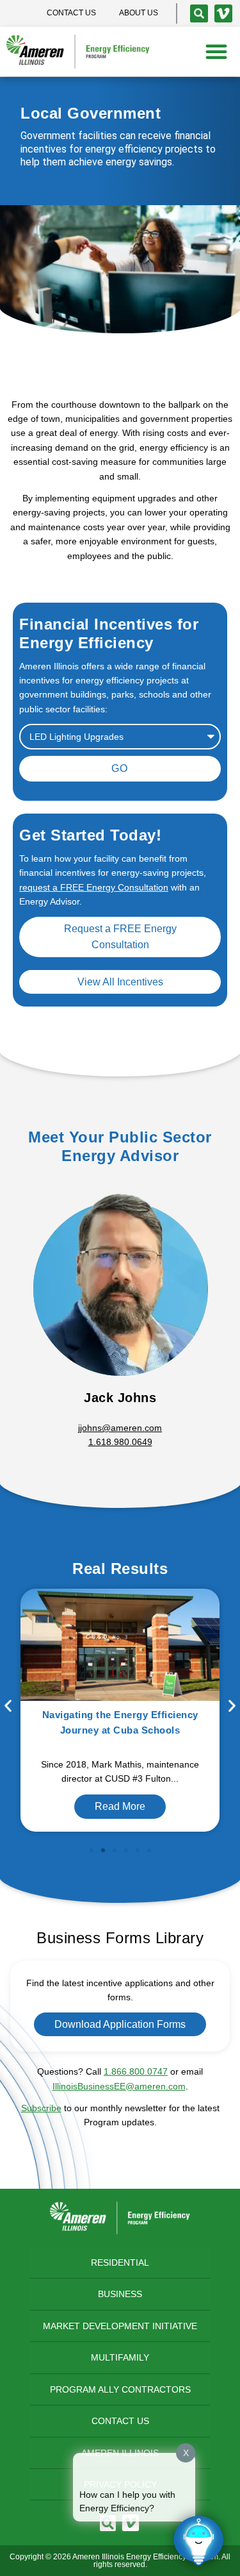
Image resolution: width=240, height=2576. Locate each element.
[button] (216, 51)
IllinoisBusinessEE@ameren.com (119, 2086)
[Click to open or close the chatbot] (198, 2541)
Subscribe (41, 2108)
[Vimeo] (223, 13)
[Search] (199, 13)
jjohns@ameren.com (120, 1428)
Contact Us (120, 2421)
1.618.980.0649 (120, 1442)
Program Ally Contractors (120, 2389)
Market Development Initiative (120, 2326)
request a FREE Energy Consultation (94, 887)
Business (120, 2294)
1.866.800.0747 (136, 2071)
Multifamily (120, 2357)
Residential (120, 2262)
